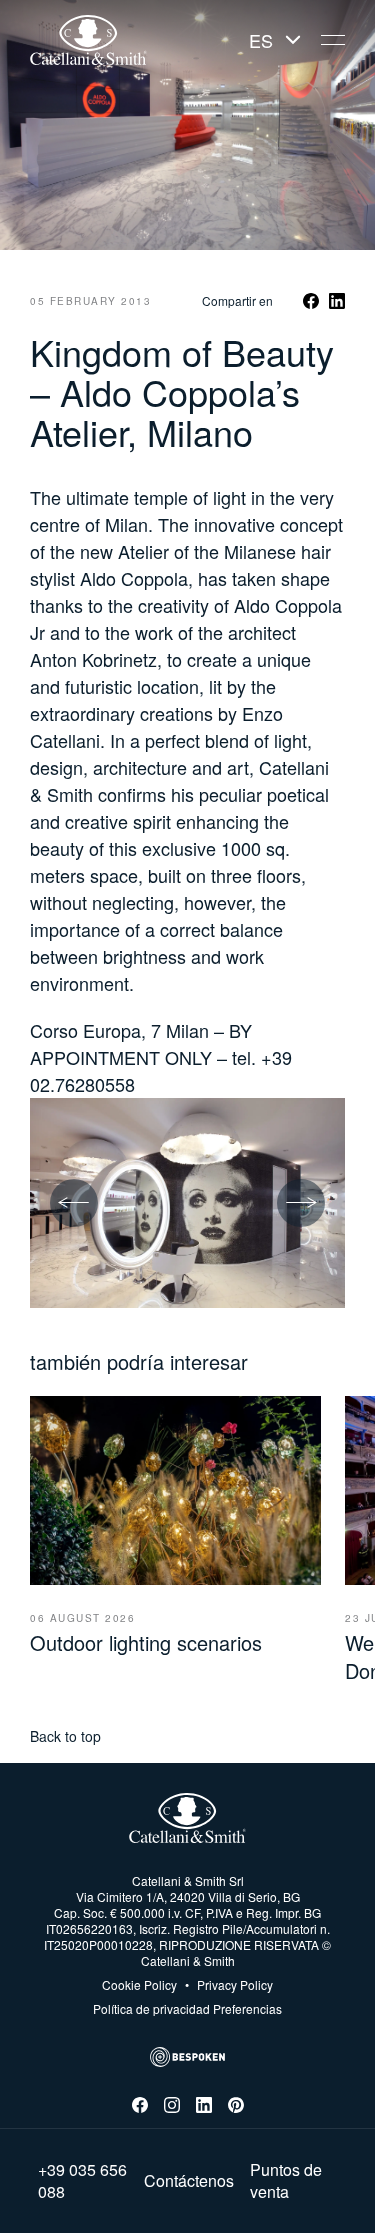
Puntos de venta (286, 2181)
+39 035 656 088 (82, 2181)
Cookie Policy (139, 1985)
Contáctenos (189, 2181)
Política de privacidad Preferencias (187, 2008)
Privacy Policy (229, 1985)
